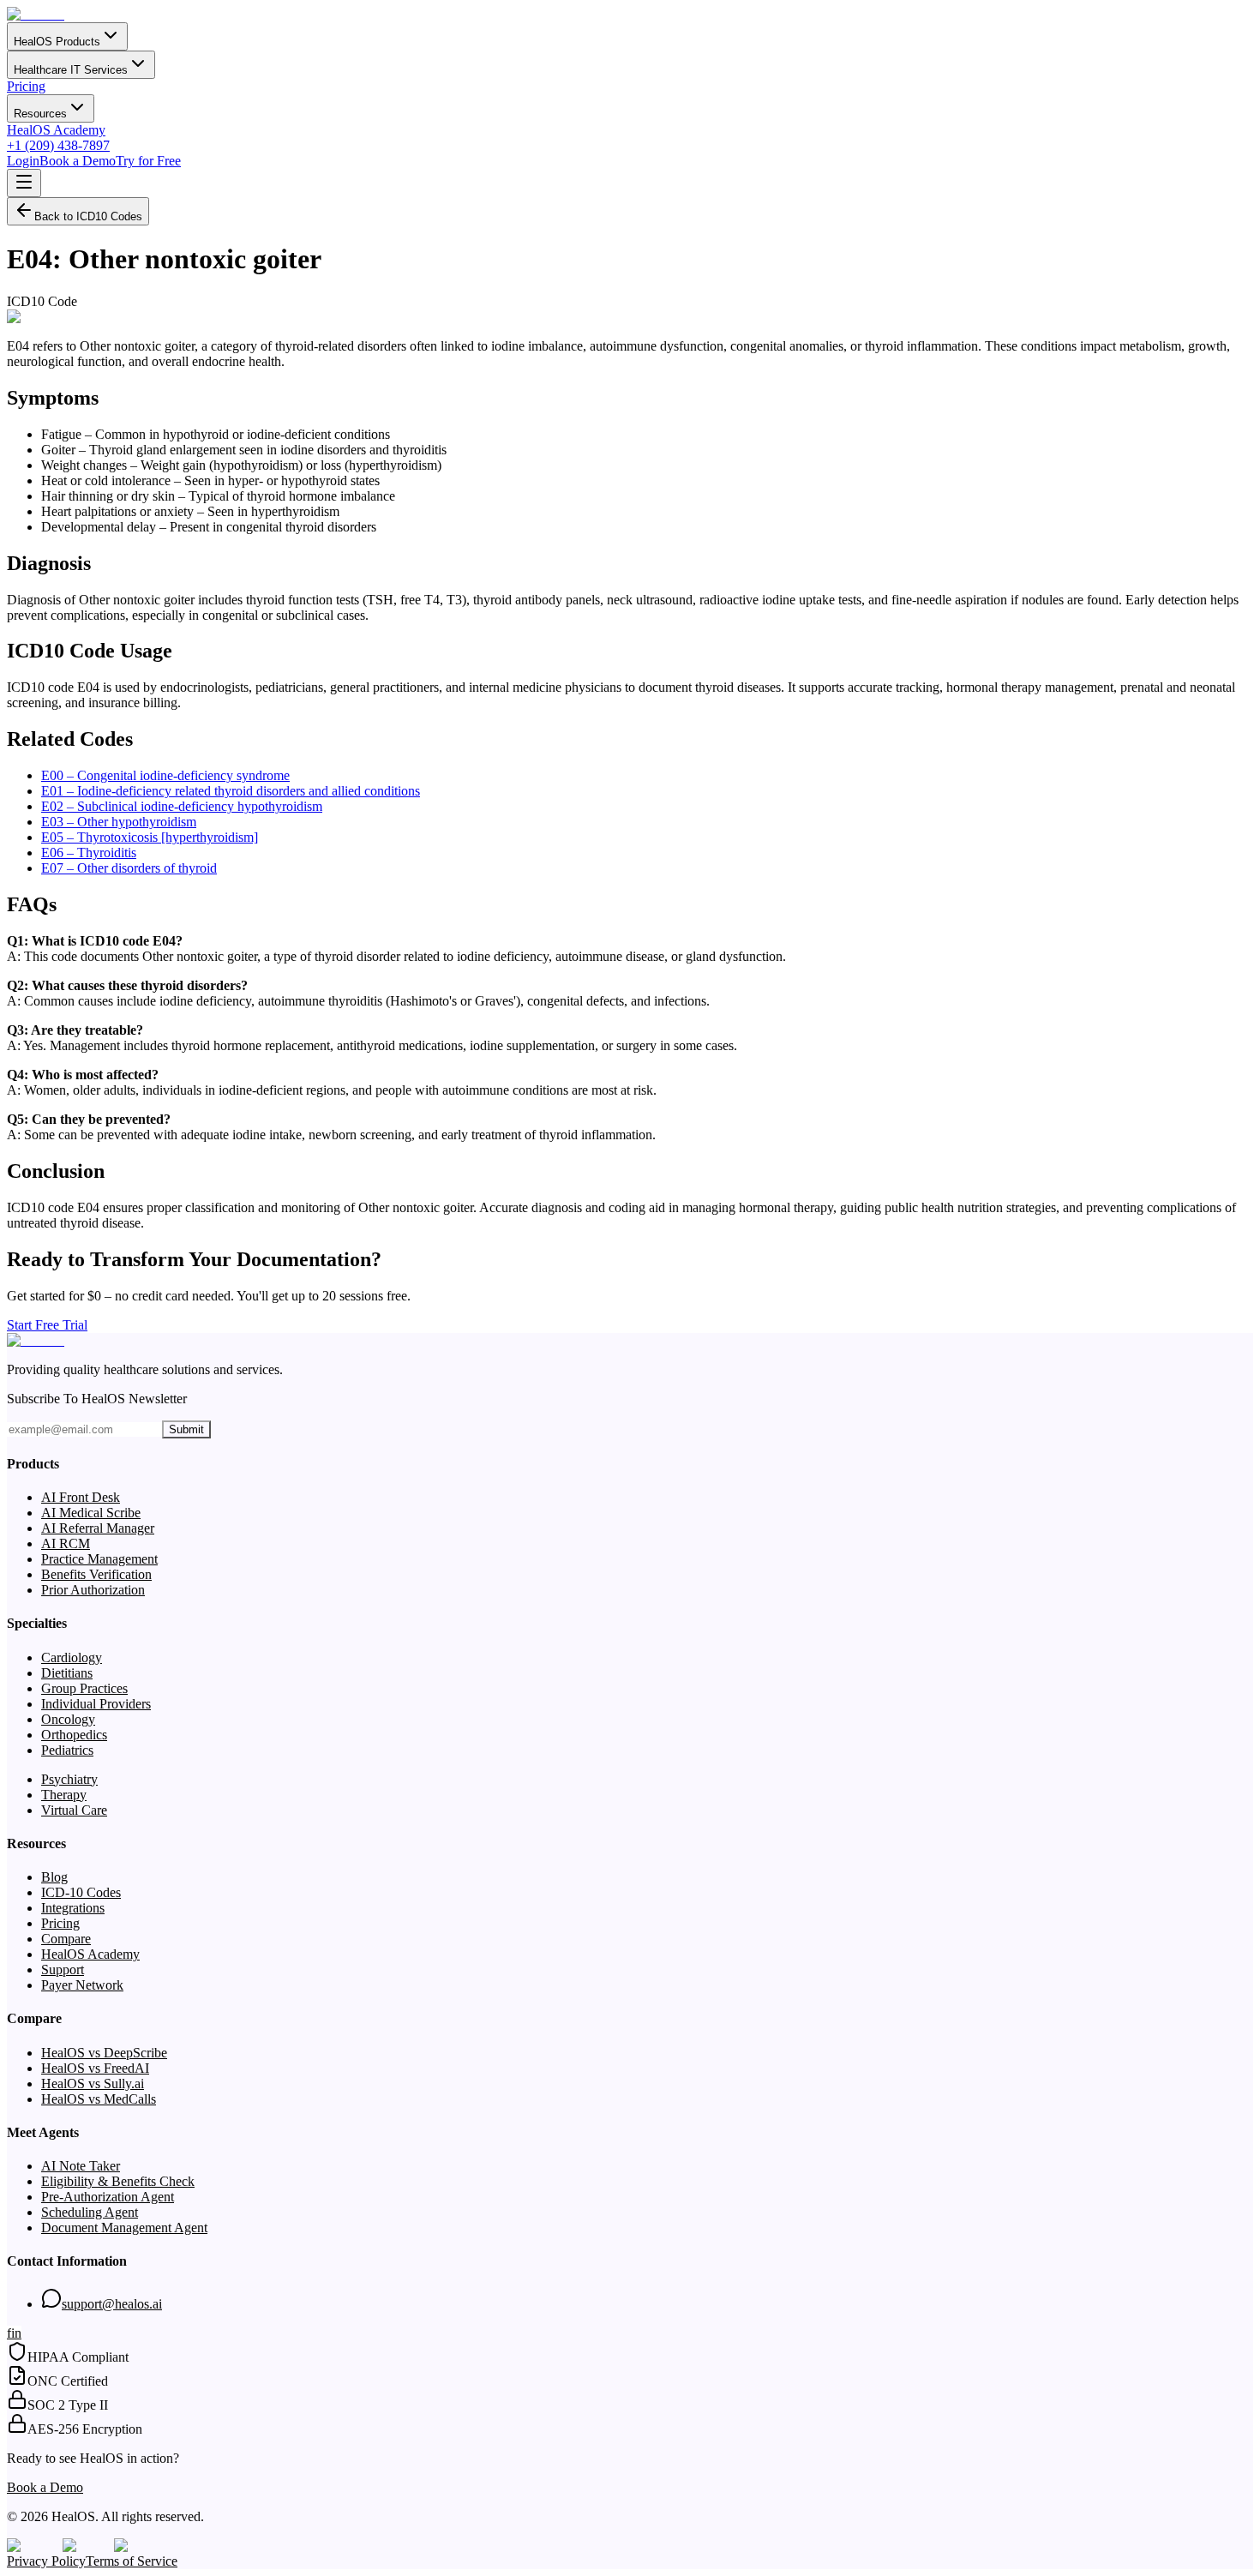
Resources (40, 114)
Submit (186, 1429)
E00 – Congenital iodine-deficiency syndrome (165, 775)
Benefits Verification (96, 1574)
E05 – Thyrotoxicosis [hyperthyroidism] (150, 837)
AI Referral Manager (98, 1528)
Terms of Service (132, 2561)
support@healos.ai (112, 2304)
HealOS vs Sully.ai (93, 2084)
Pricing (26, 86)
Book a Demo (78, 161)
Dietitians (67, 1673)
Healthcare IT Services (71, 70)
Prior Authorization (93, 1590)
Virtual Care (74, 1810)
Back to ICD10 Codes (88, 216)
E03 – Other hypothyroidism (119, 822)
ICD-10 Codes (81, 1892)
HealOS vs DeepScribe (104, 2053)
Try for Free (148, 161)
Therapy (64, 1795)
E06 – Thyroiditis (89, 853)
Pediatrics (67, 1750)
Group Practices (84, 1688)
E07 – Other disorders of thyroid (129, 868)
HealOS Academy (56, 130)
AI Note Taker (81, 2166)
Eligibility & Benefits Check (118, 2181)
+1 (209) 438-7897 (58, 145)
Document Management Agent (124, 2228)
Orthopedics (74, 1735)
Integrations (73, 1908)
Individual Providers (96, 1704)
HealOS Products (57, 42)
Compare (66, 1939)
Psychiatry (69, 1779)
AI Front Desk (81, 1497)
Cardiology (72, 1657)
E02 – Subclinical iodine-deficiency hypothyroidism (182, 806)
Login (23, 161)
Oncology (68, 1719)
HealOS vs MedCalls (99, 2099)
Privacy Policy (46, 2561)
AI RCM (66, 1543)
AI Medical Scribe (91, 1513)
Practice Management (99, 1559)
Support (63, 1970)
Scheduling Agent (90, 2212)
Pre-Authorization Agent (108, 2197)
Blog (54, 1877)
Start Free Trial (47, 1325)
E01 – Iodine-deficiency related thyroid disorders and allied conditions (231, 791)
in (16, 2333)
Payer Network (82, 1985)
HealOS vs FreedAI (95, 2068)
